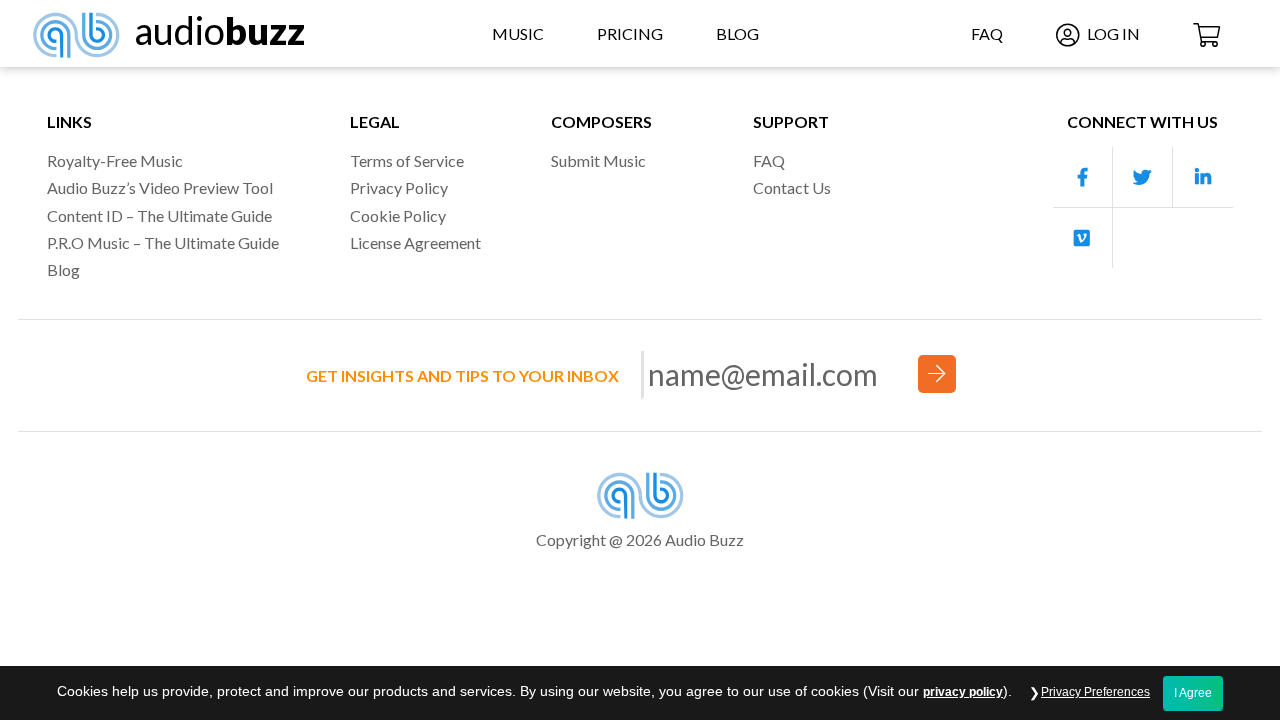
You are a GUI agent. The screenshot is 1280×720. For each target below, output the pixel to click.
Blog (737, 33)
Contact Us (792, 187)
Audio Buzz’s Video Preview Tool (160, 187)
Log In (1112, 33)
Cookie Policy (398, 215)
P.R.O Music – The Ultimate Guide (163, 242)
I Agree (1193, 693)
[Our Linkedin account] (1203, 177)
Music (518, 33)
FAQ (987, 33)
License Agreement (415, 242)
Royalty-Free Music (115, 160)
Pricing (630, 33)
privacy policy (963, 692)
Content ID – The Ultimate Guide (159, 215)
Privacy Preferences (1095, 692)
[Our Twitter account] (1143, 177)
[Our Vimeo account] (1083, 238)
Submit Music (598, 160)
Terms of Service (407, 160)
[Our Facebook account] (1083, 177)
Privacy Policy (399, 187)
